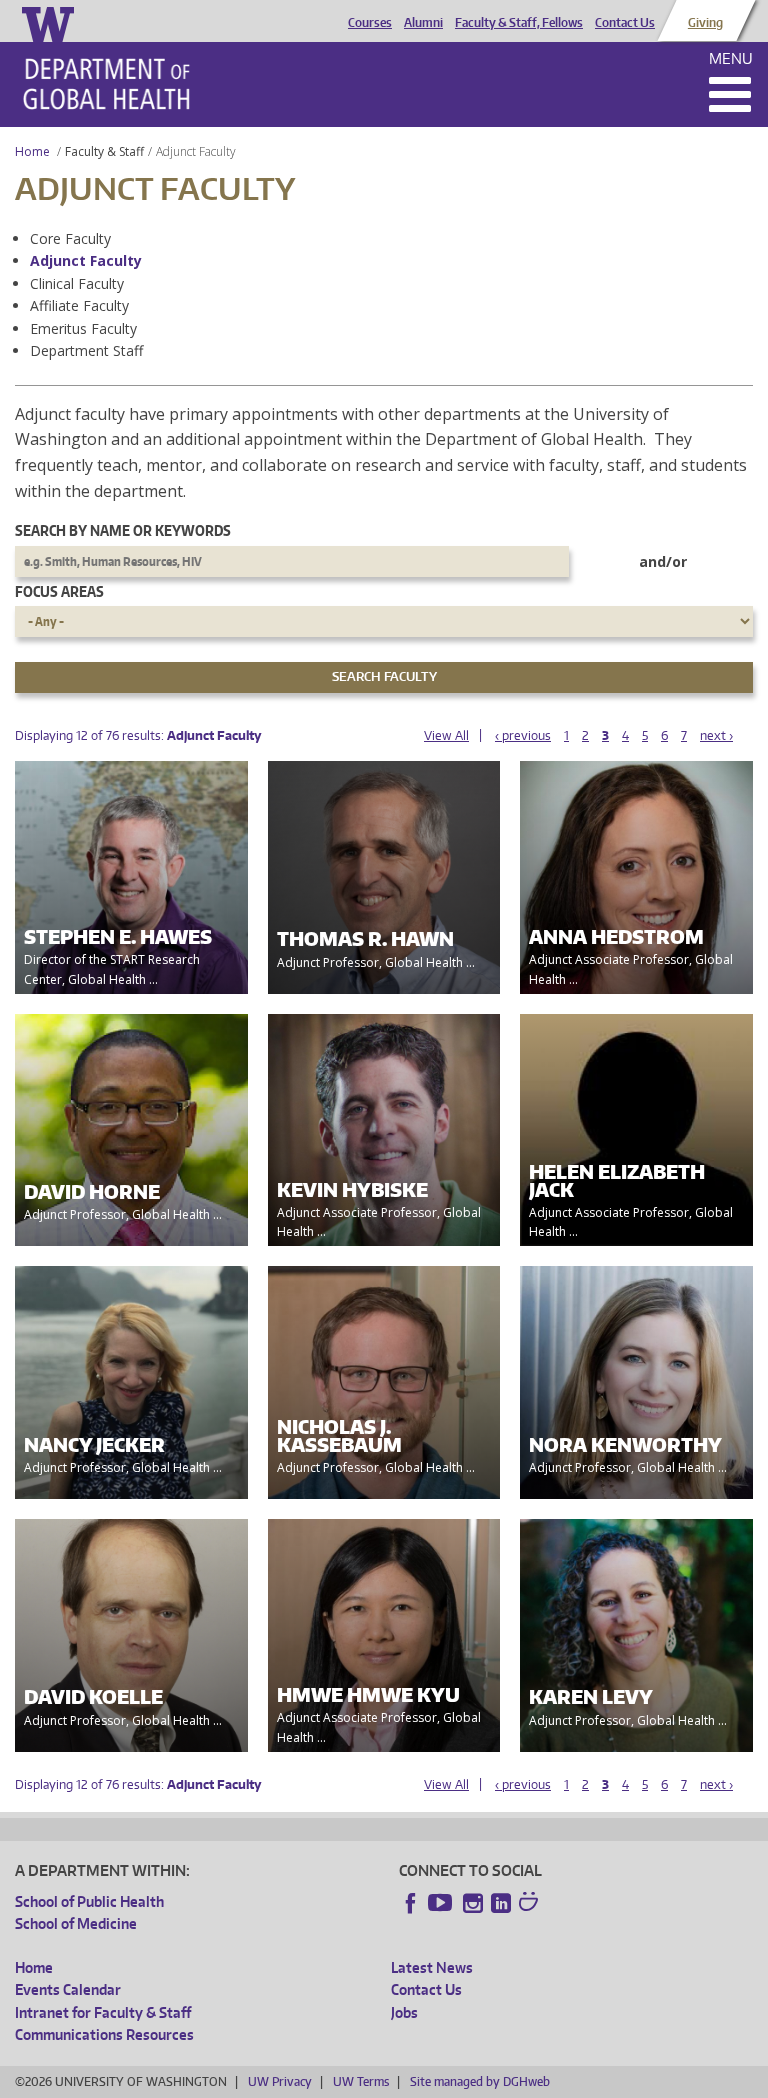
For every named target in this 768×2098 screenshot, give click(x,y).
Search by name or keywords (123, 530)
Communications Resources (104, 2034)
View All (446, 735)
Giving (705, 23)
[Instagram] (473, 1903)
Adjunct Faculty (86, 260)
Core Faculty (70, 238)
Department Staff (86, 350)
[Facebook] (411, 1903)
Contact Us (625, 23)
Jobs (404, 2012)
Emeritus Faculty (83, 328)
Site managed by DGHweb (480, 2081)
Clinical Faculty (77, 283)
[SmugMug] (531, 1904)
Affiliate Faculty (79, 305)
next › (716, 735)
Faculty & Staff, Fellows (519, 23)
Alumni (423, 23)
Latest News (432, 1967)
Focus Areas (59, 591)
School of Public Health (89, 1901)
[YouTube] (442, 1903)
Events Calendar (68, 1989)
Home (32, 151)
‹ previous (523, 735)
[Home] (106, 84)
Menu (731, 58)
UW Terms (361, 2081)
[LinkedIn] (501, 1903)
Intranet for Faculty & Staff (103, 2012)
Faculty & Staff (104, 151)
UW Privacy (280, 2081)
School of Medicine (76, 1923)
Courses (370, 23)
